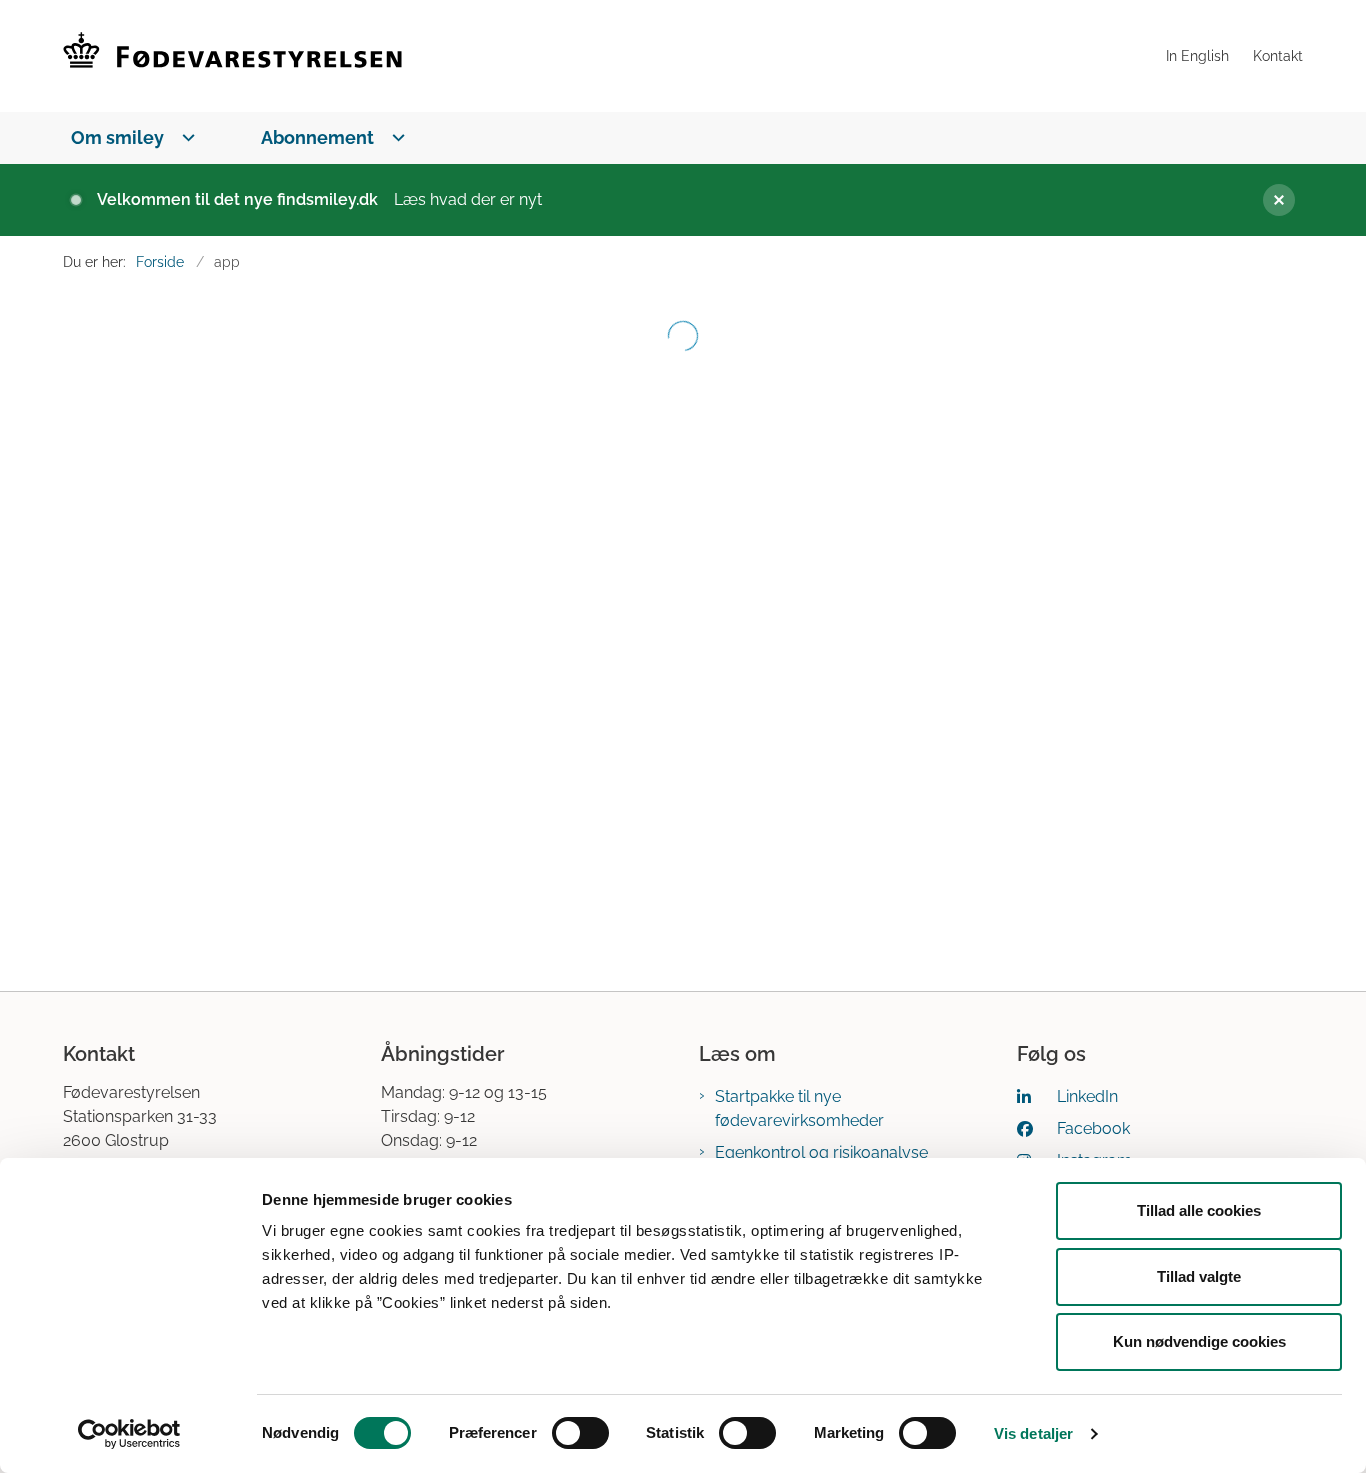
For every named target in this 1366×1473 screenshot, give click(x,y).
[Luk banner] (1271, 200)
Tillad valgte (1199, 1276)
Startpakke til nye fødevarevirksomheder (799, 1108)
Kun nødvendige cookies (1199, 1341)
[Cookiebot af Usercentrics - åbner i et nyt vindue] (129, 1434)
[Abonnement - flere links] (394, 137)
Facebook (1093, 1128)
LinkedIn (1087, 1096)
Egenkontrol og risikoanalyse (821, 1152)
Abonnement (317, 137)
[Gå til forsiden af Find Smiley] (608, 56)
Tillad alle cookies (1199, 1210)
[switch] (580, 1433)
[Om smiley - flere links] (184, 137)
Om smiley (117, 137)
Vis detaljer (1033, 1433)
